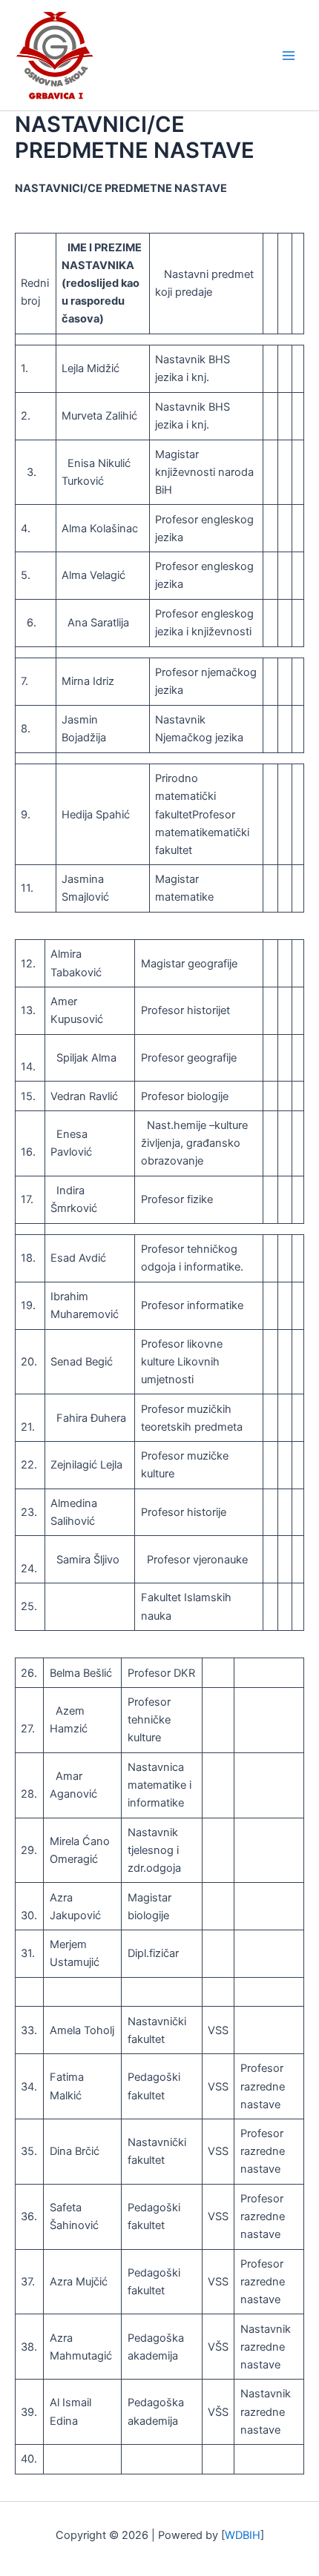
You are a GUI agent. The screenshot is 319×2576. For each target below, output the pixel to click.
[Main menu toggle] (289, 56)
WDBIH (243, 2535)
